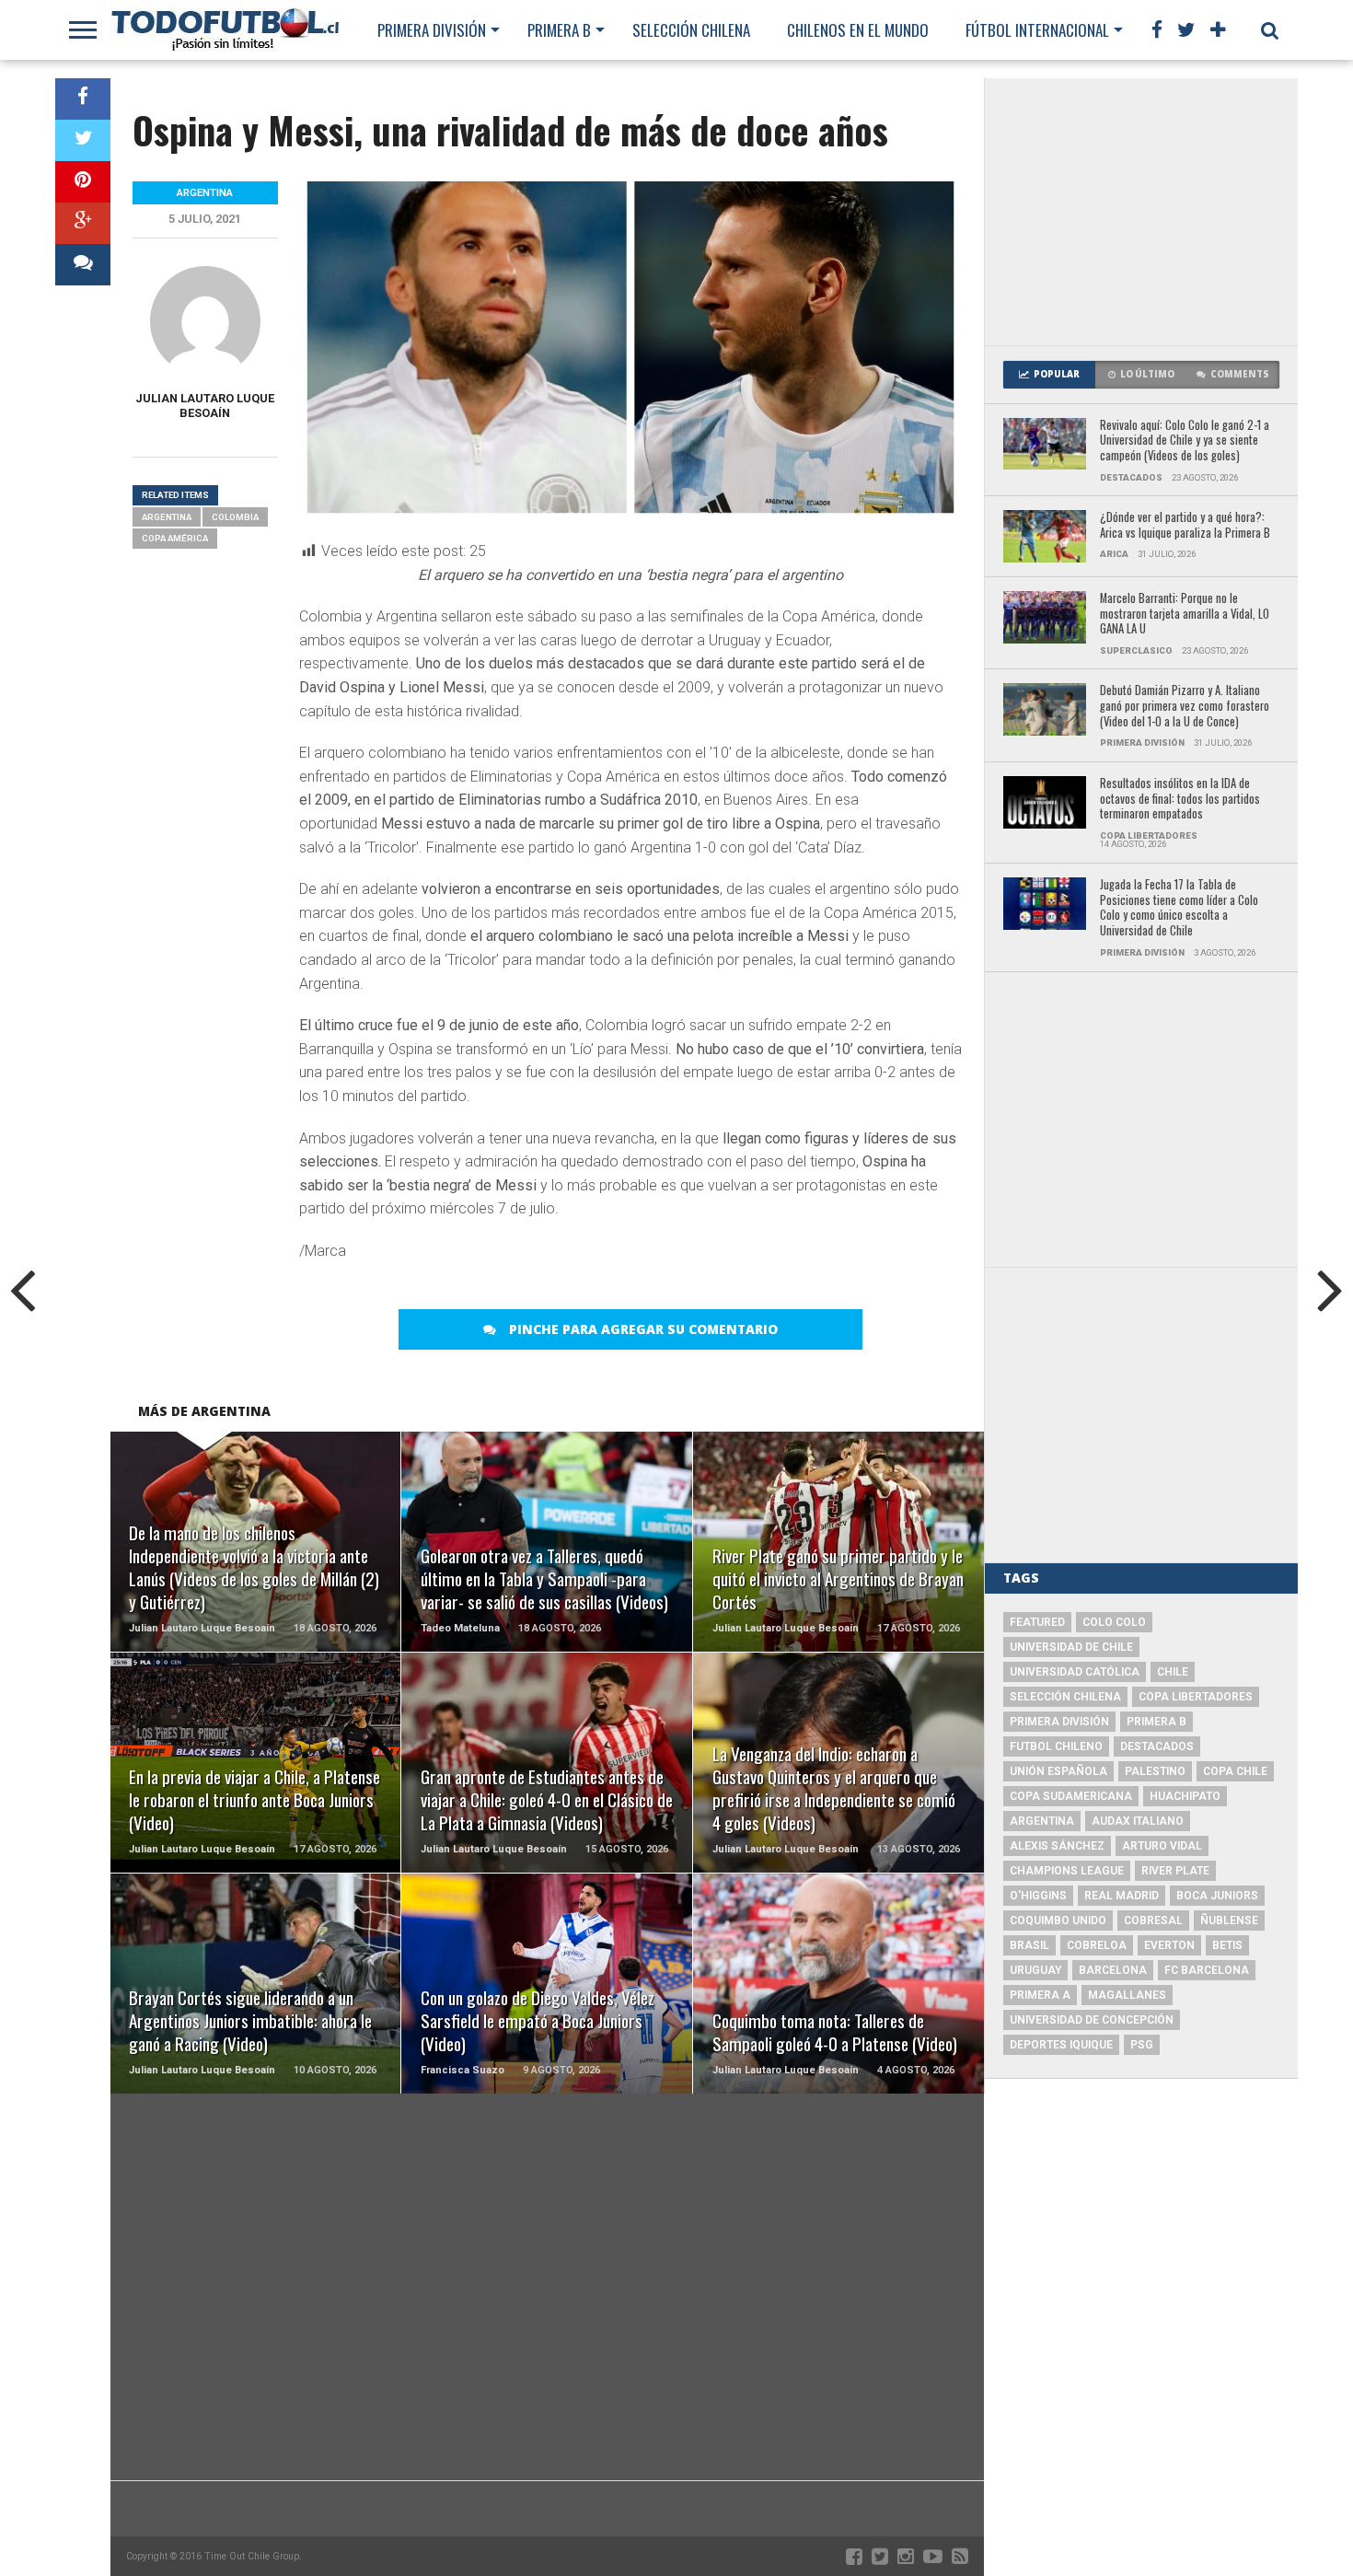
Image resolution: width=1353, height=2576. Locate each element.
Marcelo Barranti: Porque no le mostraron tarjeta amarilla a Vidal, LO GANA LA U (1185, 614)
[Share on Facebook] (83, 99)
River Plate (1175, 1871)
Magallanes (1127, 1995)
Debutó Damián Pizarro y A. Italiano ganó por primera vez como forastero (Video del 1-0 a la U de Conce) (1185, 706)
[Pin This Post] (83, 182)
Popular (1057, 374)
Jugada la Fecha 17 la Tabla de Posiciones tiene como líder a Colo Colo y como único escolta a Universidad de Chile (1179, 908)
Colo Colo (1114, 1622)
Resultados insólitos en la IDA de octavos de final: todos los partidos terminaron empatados (1180, 799)
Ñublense (1229, 1920)
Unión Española (1058, 1771)
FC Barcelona (1207, 1970)
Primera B (559, 30)
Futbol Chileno (1056, 1746)
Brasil (1029, 1945)
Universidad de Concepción (1092, 2020)
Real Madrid (1122, 1896)
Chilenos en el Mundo (858, 30)
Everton (1169, 1945)
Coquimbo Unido (1058, 1920)
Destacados (1157, 1746)
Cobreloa (1097, 1945)
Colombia (235, 517)
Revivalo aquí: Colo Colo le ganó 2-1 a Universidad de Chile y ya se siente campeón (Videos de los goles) (1185, 441)
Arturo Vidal (1162, 1846)
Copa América (175, 538)
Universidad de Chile (1071, 1647)
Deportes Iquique (1061, 2045)
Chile (1173, 1672)
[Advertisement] (1141, 212)
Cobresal (1153, 1920)
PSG (1142, 2045)
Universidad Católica (1075, 1672)
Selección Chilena (691, 30)
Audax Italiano (1138, 1821)
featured (1037, 1622)
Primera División (432, 30)
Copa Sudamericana (1071, 1796)
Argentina (167, 517)
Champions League (1067, 1871)
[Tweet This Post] (83, 140)
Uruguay (1035, 1970)
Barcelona (1113, 1970)
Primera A (1040, 1995)
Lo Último (1147, 374)
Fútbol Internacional (1037, 30)
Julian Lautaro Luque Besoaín (205, 406)
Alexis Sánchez (1057, 1846)
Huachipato (1185, 1796)
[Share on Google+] (83, 223)
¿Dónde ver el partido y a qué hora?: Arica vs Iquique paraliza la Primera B (1185, 525)
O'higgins (1038, 1896)
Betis (1227, 1945)
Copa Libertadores (1196, 1697)
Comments (1240, 374)
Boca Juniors (1217, 1896)
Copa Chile (1235, 1771)
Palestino (1155, 1771)
